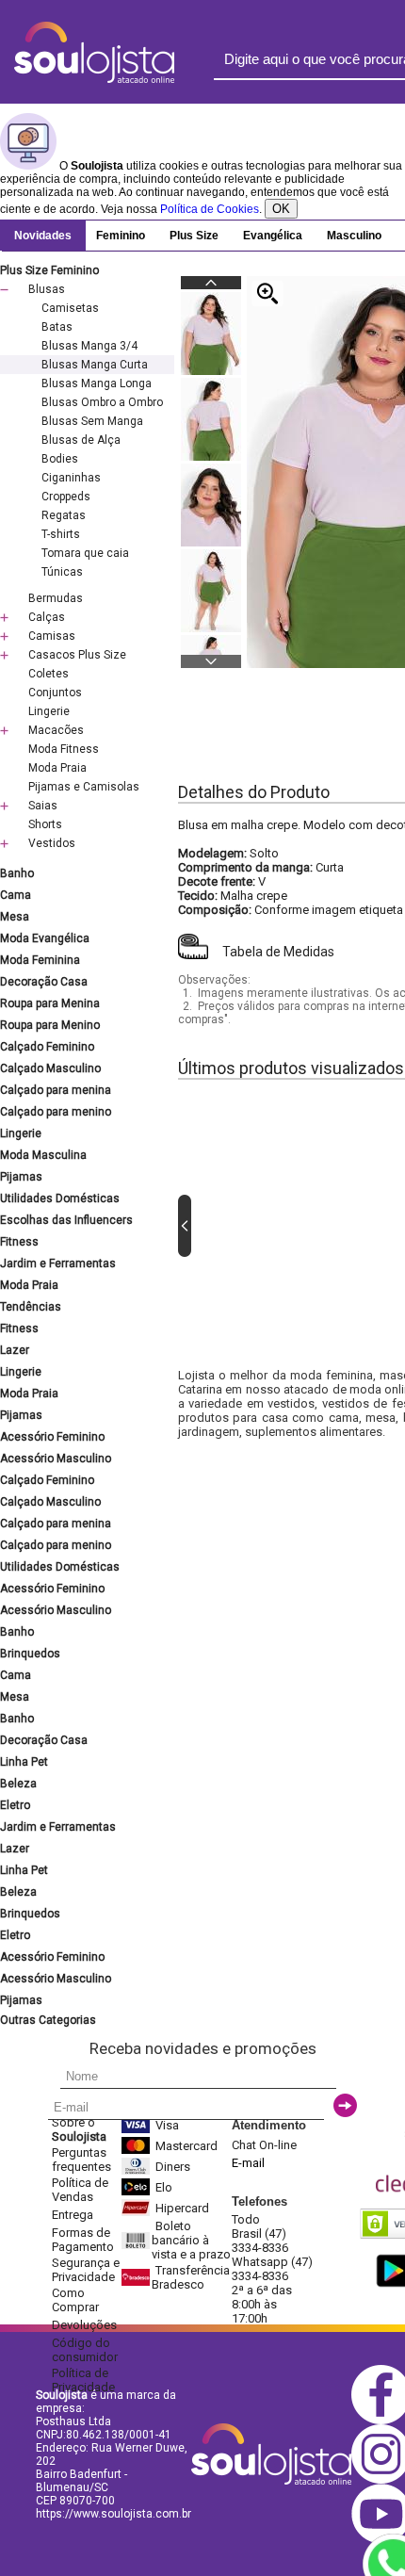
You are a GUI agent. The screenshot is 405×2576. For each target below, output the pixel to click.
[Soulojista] (94, 79)
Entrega (73, 2215)
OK (281, 209)
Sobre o (79, 2129)
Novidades (43, 236)
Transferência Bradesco (191, 2277)
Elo (164, 2187)
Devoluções (84, 2325)
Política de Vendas (80, 2190)
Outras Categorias (48, 2020)
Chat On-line (264, 2145)
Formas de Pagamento (83, 2240)
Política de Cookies (210, 209)
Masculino (354, 236)
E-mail (248, 2163)
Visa (167, 2125)
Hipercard (182, 2208)
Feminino (121, 236)
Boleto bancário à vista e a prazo (191, 2240)
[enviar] (345, 2105)
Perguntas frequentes (81, 2160)
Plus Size (194, 236)
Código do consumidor (85, 2350)
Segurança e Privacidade (86, 2270)
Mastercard (186, 2146)
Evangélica (273, 236)
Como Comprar (75, 2300)
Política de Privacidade (83, 2380)
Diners (173, 2167)
